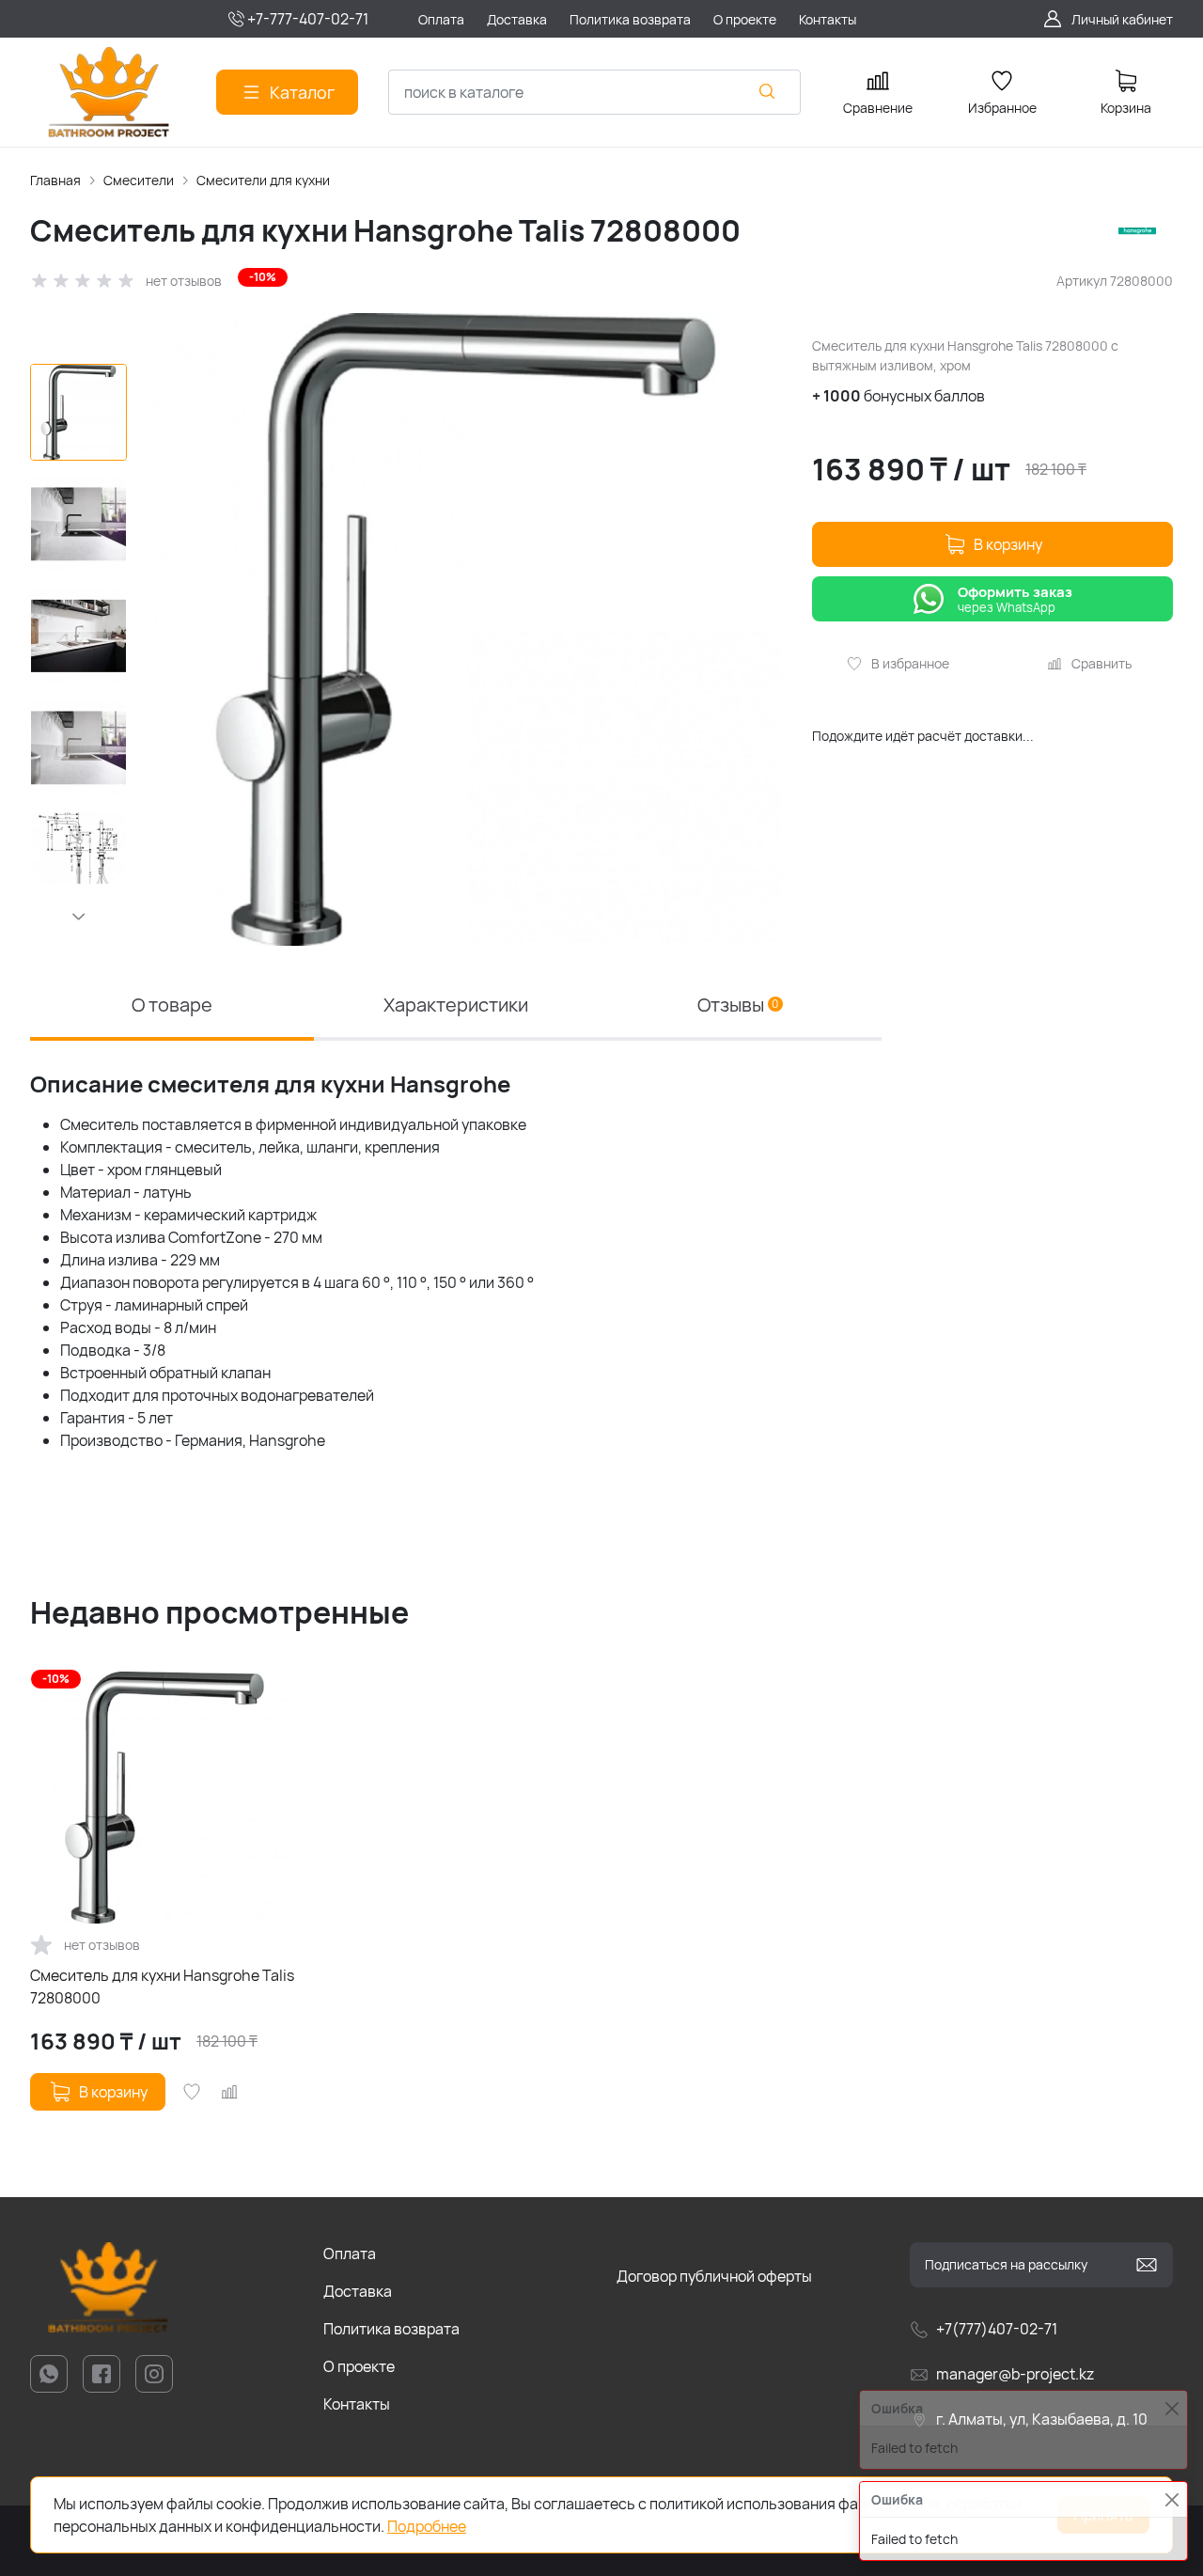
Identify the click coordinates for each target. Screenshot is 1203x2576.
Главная (55, 180)
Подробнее (427, 2526)
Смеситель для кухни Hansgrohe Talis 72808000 (162, 1987)
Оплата (350, 2254)
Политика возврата (391, 2329)
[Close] (1172, 2499)
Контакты (357, 2404)
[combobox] (594, 92)
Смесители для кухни (263, 180)
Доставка (358, 2291)
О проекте (359, 2366)
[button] (78, 917)
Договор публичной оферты (714, 2276)
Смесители (139, 180)
